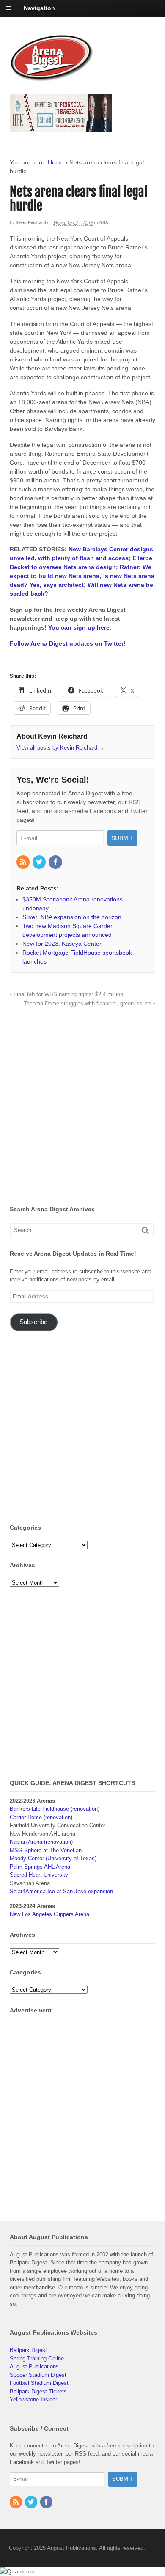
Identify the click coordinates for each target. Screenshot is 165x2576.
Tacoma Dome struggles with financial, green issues (88, 1004)
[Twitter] (40, 862)
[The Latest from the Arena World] (52, 78)
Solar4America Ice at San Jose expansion (61, 1891)
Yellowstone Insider (33, 2399)
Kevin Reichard (31, 222)
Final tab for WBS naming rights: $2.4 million (67, 994)
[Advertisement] (82, 1109)
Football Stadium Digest (39, 2383)
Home (56, 162)
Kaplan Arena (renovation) (41, 1842)
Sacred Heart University (39, 1875)
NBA (104, 222)
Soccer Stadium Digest (38, 2375)
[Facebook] (56, 862)
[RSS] (24, 862)
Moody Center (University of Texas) (53, 1858)
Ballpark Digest (28, 2350)
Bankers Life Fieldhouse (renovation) (55, 1809)
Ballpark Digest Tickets (38, 2391)
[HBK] (61, 128)
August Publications (34, 2367)
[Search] (145, 1230)
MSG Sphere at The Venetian (46, 1850)
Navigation (39, 8)
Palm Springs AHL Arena (40, 1867)
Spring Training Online (37, 2358)
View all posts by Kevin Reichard (60, 748)
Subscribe (33, 1322)
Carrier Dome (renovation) (41, 1817)
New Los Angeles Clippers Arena (49, 1914)
